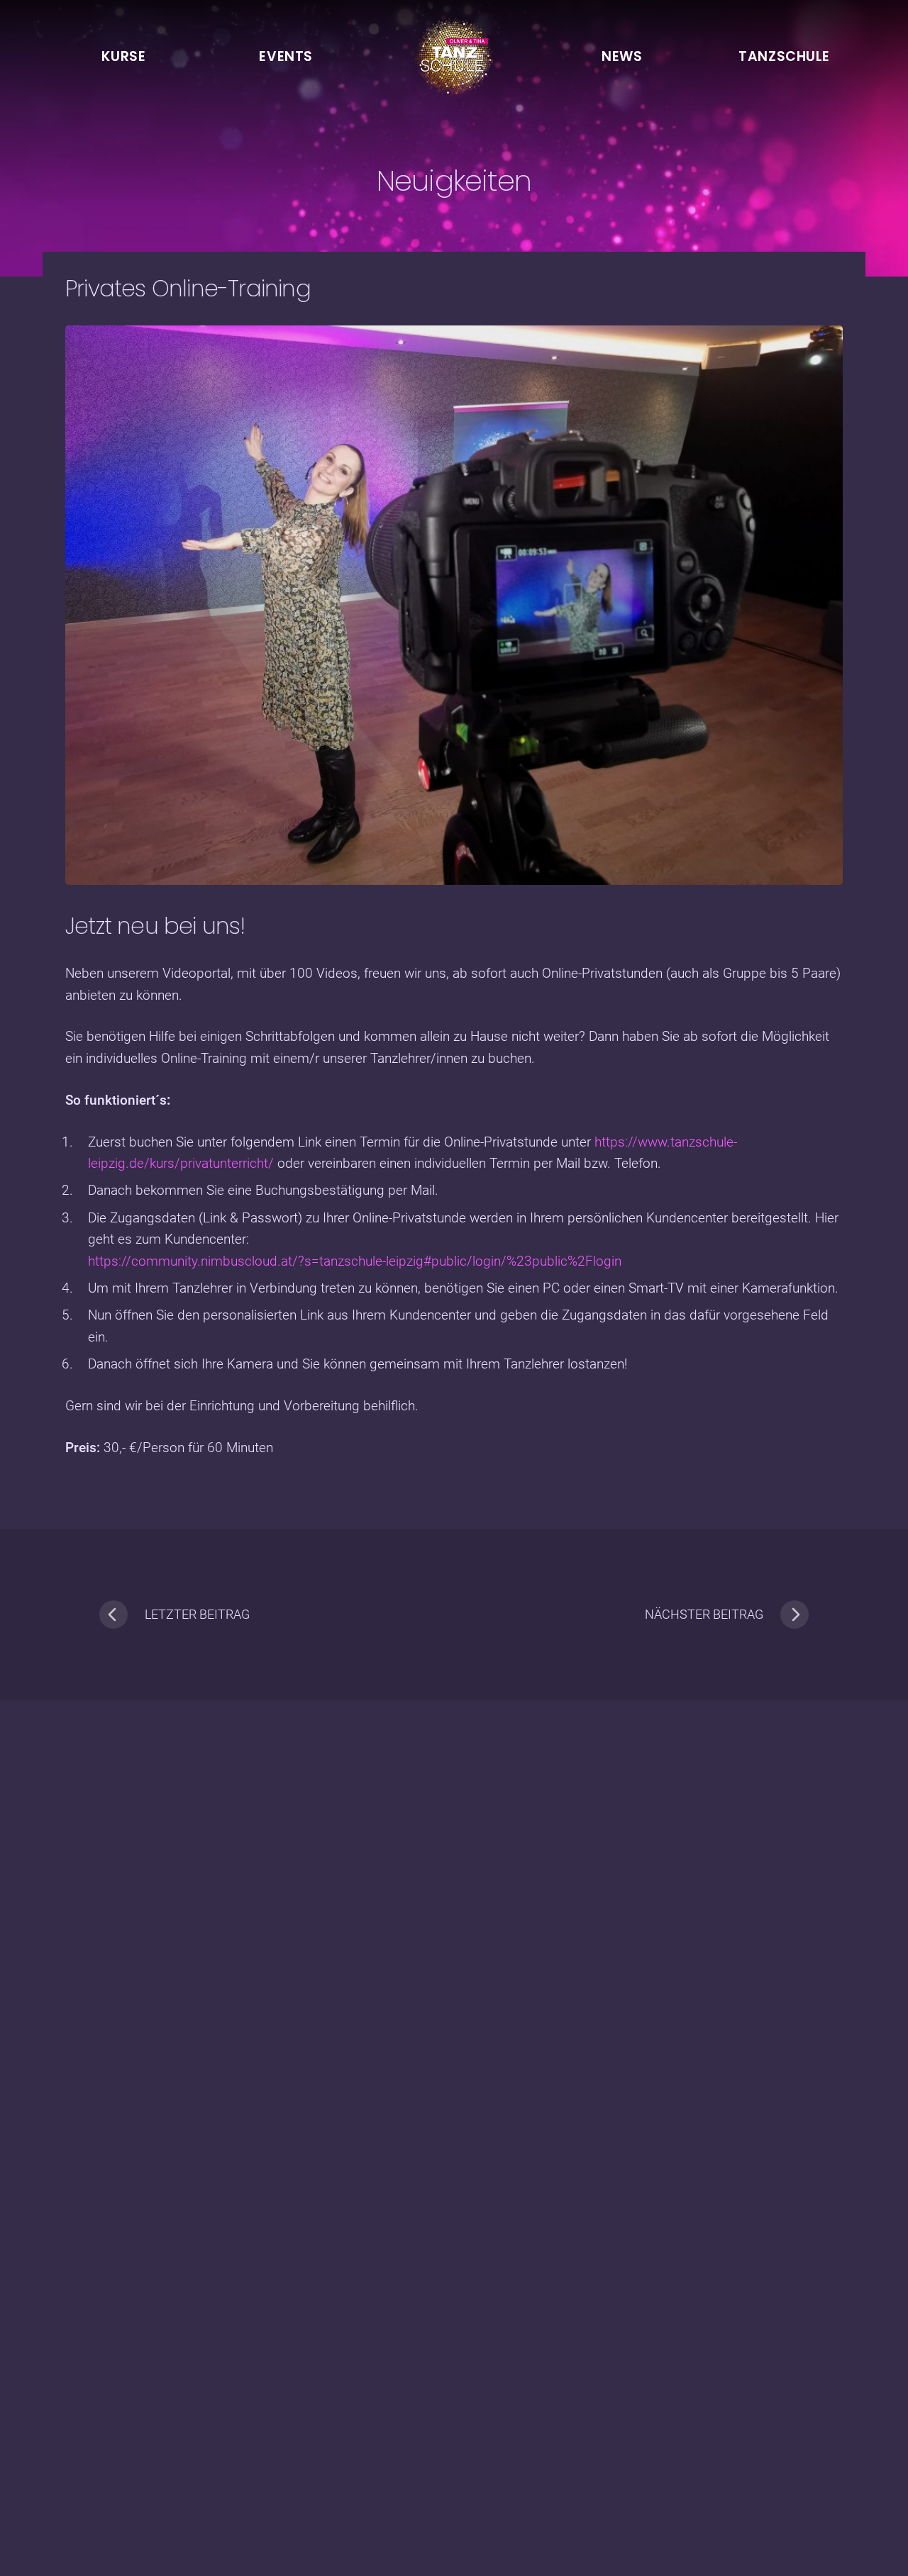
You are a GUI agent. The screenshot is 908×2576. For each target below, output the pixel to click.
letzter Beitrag (197, 1614)
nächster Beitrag (704, 1614)
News (622, 56)
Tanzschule (784, 56)
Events (286, 56)
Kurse (123, 56)
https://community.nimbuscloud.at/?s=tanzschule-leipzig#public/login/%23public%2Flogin (355, 1261)
